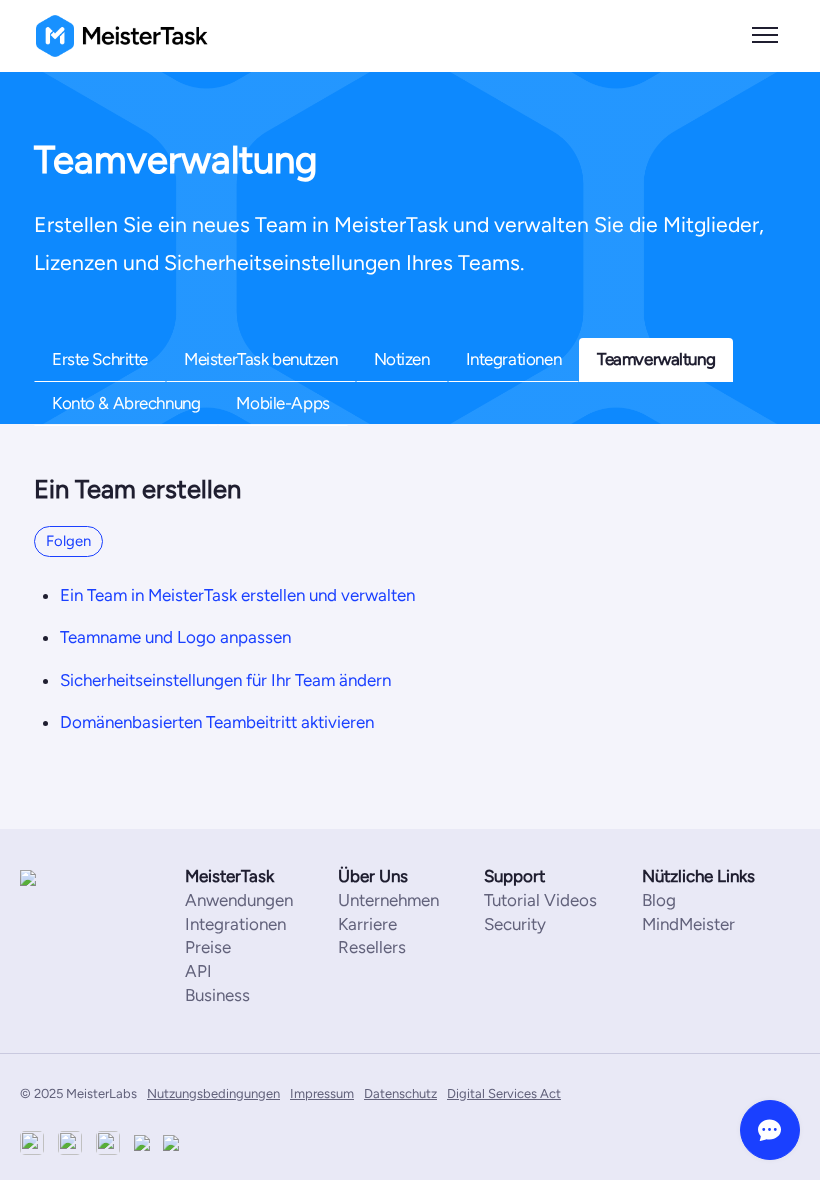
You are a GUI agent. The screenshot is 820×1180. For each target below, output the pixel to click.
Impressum (322, 1093)
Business (217, 995)
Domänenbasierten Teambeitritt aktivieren (217, 722)
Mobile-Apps (282, 403)
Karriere (367, 924)
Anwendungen (239, 900)
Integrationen (513, 359)
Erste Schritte (100, 359)
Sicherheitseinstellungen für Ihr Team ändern (225, 680)
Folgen (68, 541)
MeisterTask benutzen (261, 359)
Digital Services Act (504, 1093)
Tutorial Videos (540, 900)
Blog (659, 900)
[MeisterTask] (80, 877)
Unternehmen (388, 900)
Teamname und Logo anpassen (175, 637)
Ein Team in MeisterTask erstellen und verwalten (237, 595)
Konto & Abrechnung (126, 403)
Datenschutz (400, 1093)
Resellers (372, 947)
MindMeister (688, 924)
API (198, 971)
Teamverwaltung (656, 359)
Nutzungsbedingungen (213, 1093)
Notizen (402, 359)
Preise (208, 947)
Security (515, 924)
